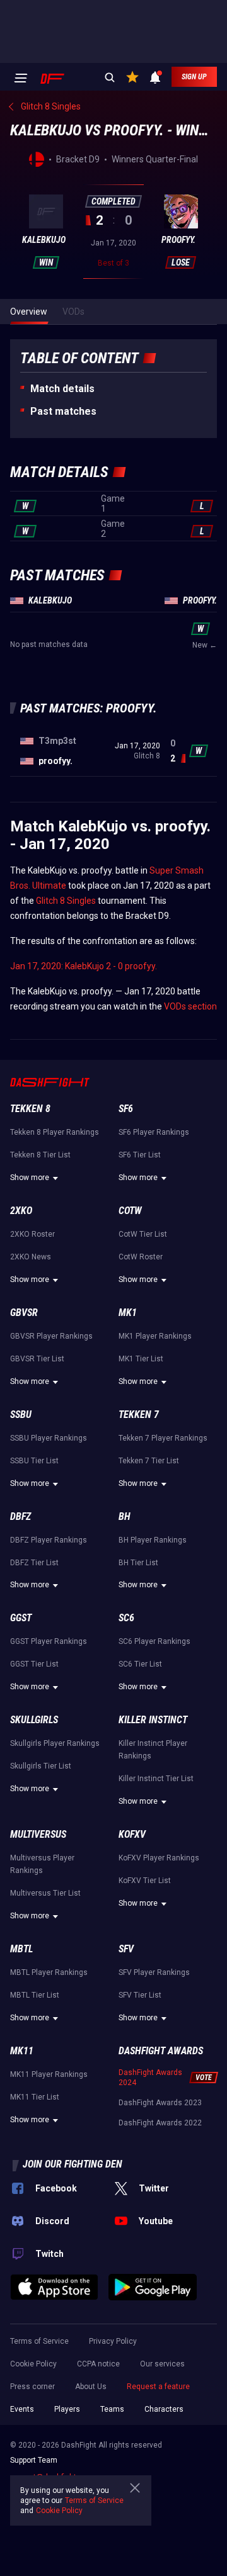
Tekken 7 (139, 1415)
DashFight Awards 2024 (150, 2078)
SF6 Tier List (140, 1155)
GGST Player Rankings (49, 1641)
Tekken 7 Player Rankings (163, 1438)
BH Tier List (138, 1563)
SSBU (21, 1415)
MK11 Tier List (35, 2097)
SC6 (126, 1618)
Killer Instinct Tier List (156, 1779)
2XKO (21, 1211)
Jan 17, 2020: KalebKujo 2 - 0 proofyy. (84, 966)
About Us (91, 2387)
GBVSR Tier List (37, 1359)
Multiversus (38, 1834)
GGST (21, 1618)
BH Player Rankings (153, 1540)
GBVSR (24, 1313)
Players (67, 2409)
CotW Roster (141, 1257)
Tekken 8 (30, 1109)
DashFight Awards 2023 (160, 2103)
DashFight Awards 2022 (160, 2123)
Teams (112, 2409)
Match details (62, 389)
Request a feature (158, 2387)
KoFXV (132, 1834)
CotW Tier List (143, 1234)
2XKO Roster (32, 1234)
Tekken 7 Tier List (149, 1461)
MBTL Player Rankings (49, 1972)
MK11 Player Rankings (49, 2074)
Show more (30, 1178)
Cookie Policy (33, 2364)
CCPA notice (98, 2364)
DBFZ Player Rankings (49, 1540)
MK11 (22, 2051)
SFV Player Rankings (154, 1972)
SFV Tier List (140, 1995)
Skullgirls (34, 1720)
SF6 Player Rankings (154, 1132)
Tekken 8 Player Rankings (55, 1132)
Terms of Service (39, 2341)
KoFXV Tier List (145, 1881)
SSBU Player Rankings (49, 1438)
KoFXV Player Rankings (159, 1858)
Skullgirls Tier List (41, 1766)
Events (22, 2409)
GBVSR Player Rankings (51, 1336)
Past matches (63, 411)
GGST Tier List (34, 1664)
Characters (164, 2409)
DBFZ (20, 1516)
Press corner (32, 2387)
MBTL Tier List (35, 1995)
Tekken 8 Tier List (40, 1155)
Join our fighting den (73, 2164)
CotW (130, 1211)
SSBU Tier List (34, 1461)
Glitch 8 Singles (66, 901)
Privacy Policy (113, 2341)
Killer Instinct (153, 1720)
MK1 (128, 1313)
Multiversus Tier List (45, 1893)
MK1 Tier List (141, 1359)
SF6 (126, 1109)
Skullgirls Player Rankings (55, 1743)
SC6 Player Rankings (154, 1641)
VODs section (190, 1006)
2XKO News (31, 1257)
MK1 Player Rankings (155, 1336)
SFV (126, 1949)
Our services (162, 2364)
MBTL (21, 1949)
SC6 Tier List (140, 1664)
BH (125, 1516)
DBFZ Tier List (34, 1563)
